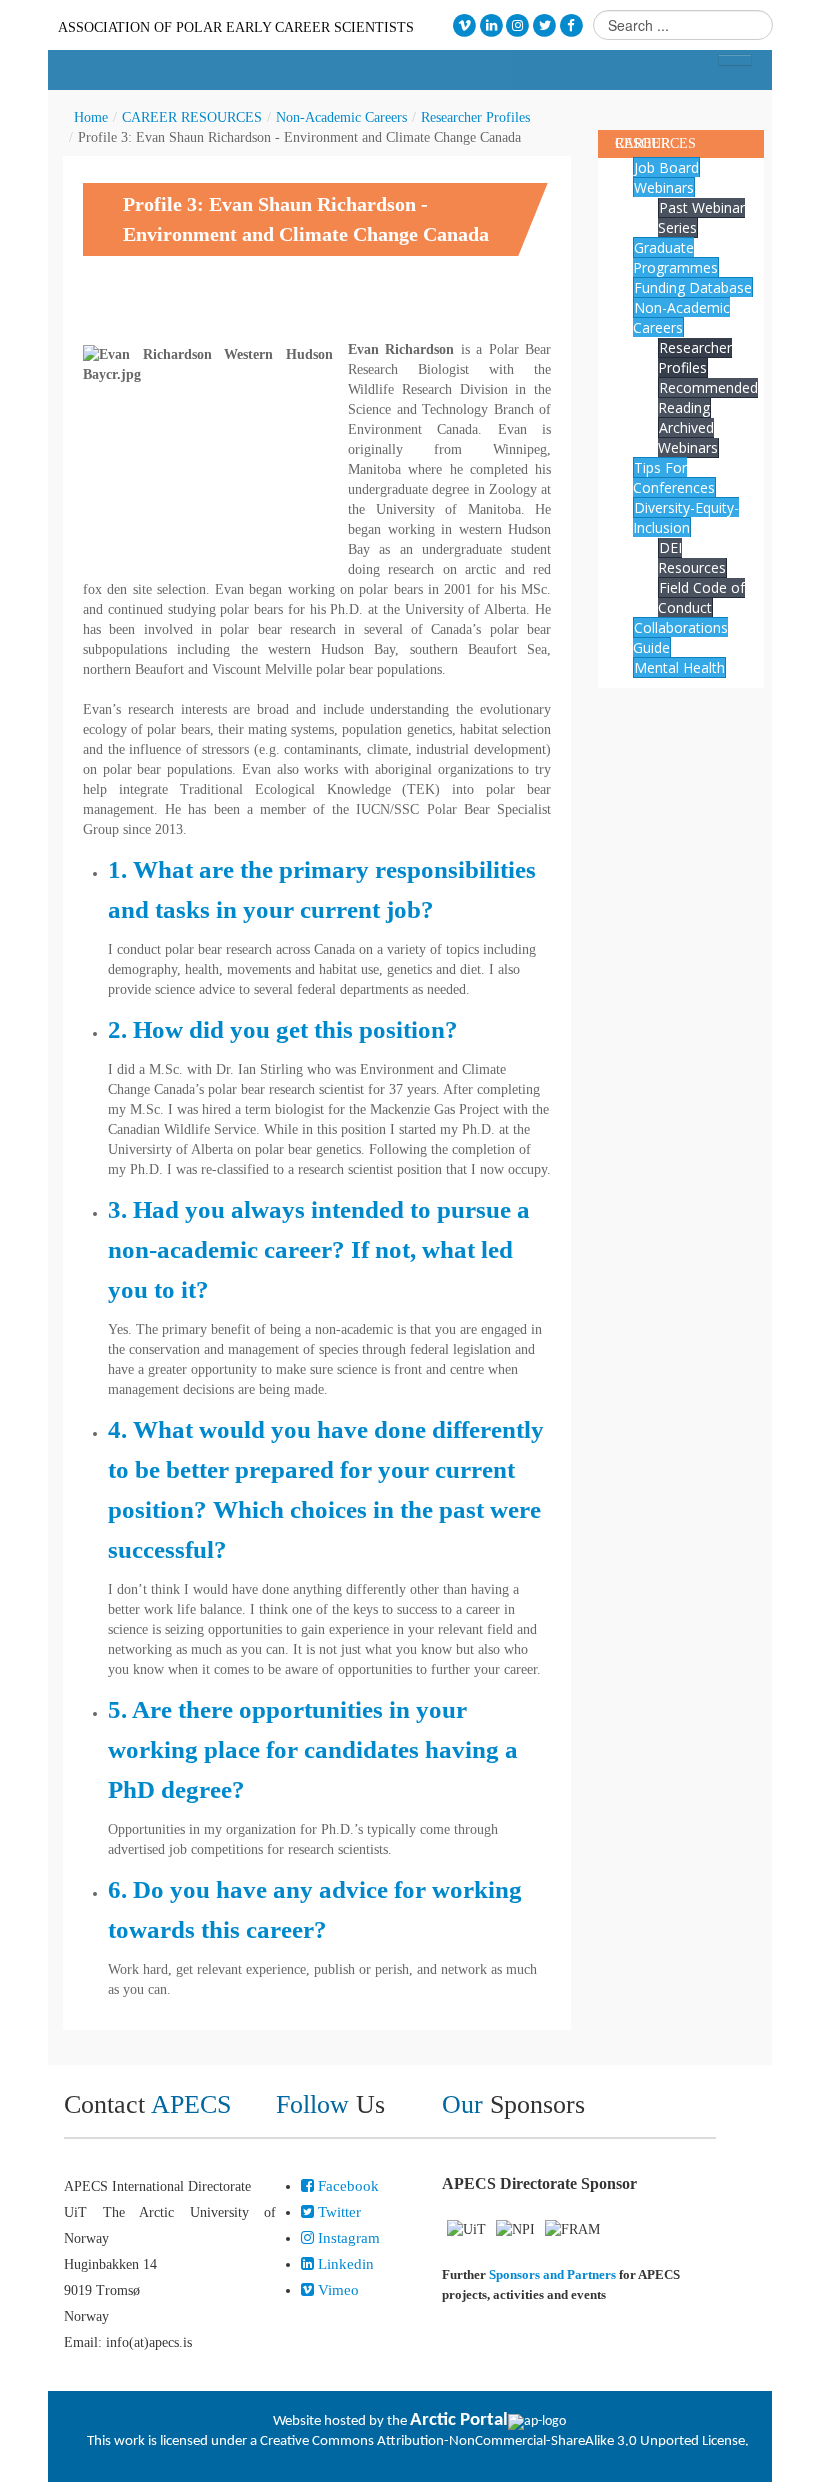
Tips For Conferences (674, 477)
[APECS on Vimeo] (464, 25)
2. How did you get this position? (283, 1029)
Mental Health (679, 667)
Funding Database (693, 287)
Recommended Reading (708, 397)
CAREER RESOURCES (192, 117)
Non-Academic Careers (341, 117)
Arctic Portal (459, 2420)
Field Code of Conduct (701, 597)
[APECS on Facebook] (571, 25)
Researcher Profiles (475, 117)
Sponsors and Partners (552, 2274)
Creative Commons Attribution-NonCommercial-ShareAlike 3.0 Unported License (502, 2441)
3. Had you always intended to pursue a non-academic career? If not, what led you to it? (319, 1249)
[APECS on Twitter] (544, 25)
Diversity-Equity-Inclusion (686, 517)
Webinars (664, 187)
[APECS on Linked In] (491, 25)
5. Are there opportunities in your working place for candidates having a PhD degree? (313, 1749)
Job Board (666, 167)
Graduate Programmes (675, 257)
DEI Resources (692, 557)
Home (91, 117)
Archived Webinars (688, 437)
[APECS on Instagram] (518, 25)
